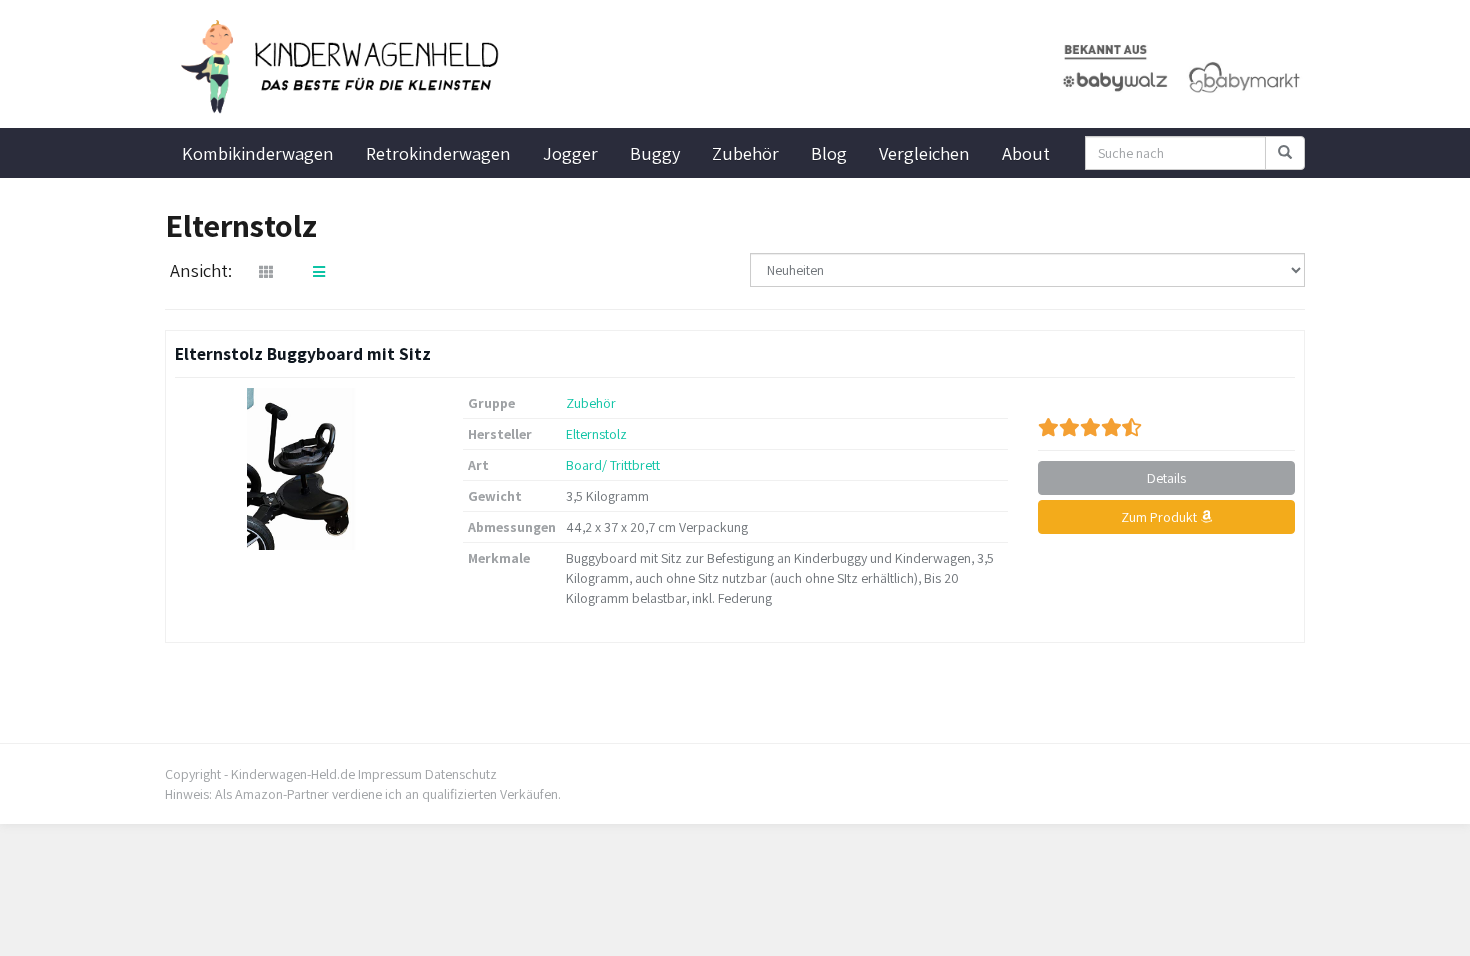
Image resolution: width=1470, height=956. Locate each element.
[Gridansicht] (266, 272)
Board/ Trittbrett (613, 465)
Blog (829, 153)
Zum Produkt (1160, 517)
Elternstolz (596, 434)
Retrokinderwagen (438, 153)
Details (1166, 478)
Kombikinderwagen (258, 153)
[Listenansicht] (319, 272)
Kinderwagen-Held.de (293, 774)
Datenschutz (461, 774)
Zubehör (745, 153)
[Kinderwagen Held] (345, 67)
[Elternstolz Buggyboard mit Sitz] (304, 469)
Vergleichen (924, 153)
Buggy (655, 153)
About (1026, 153)
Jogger (570, 153)
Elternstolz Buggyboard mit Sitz (303, 353)
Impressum (390, 774)
